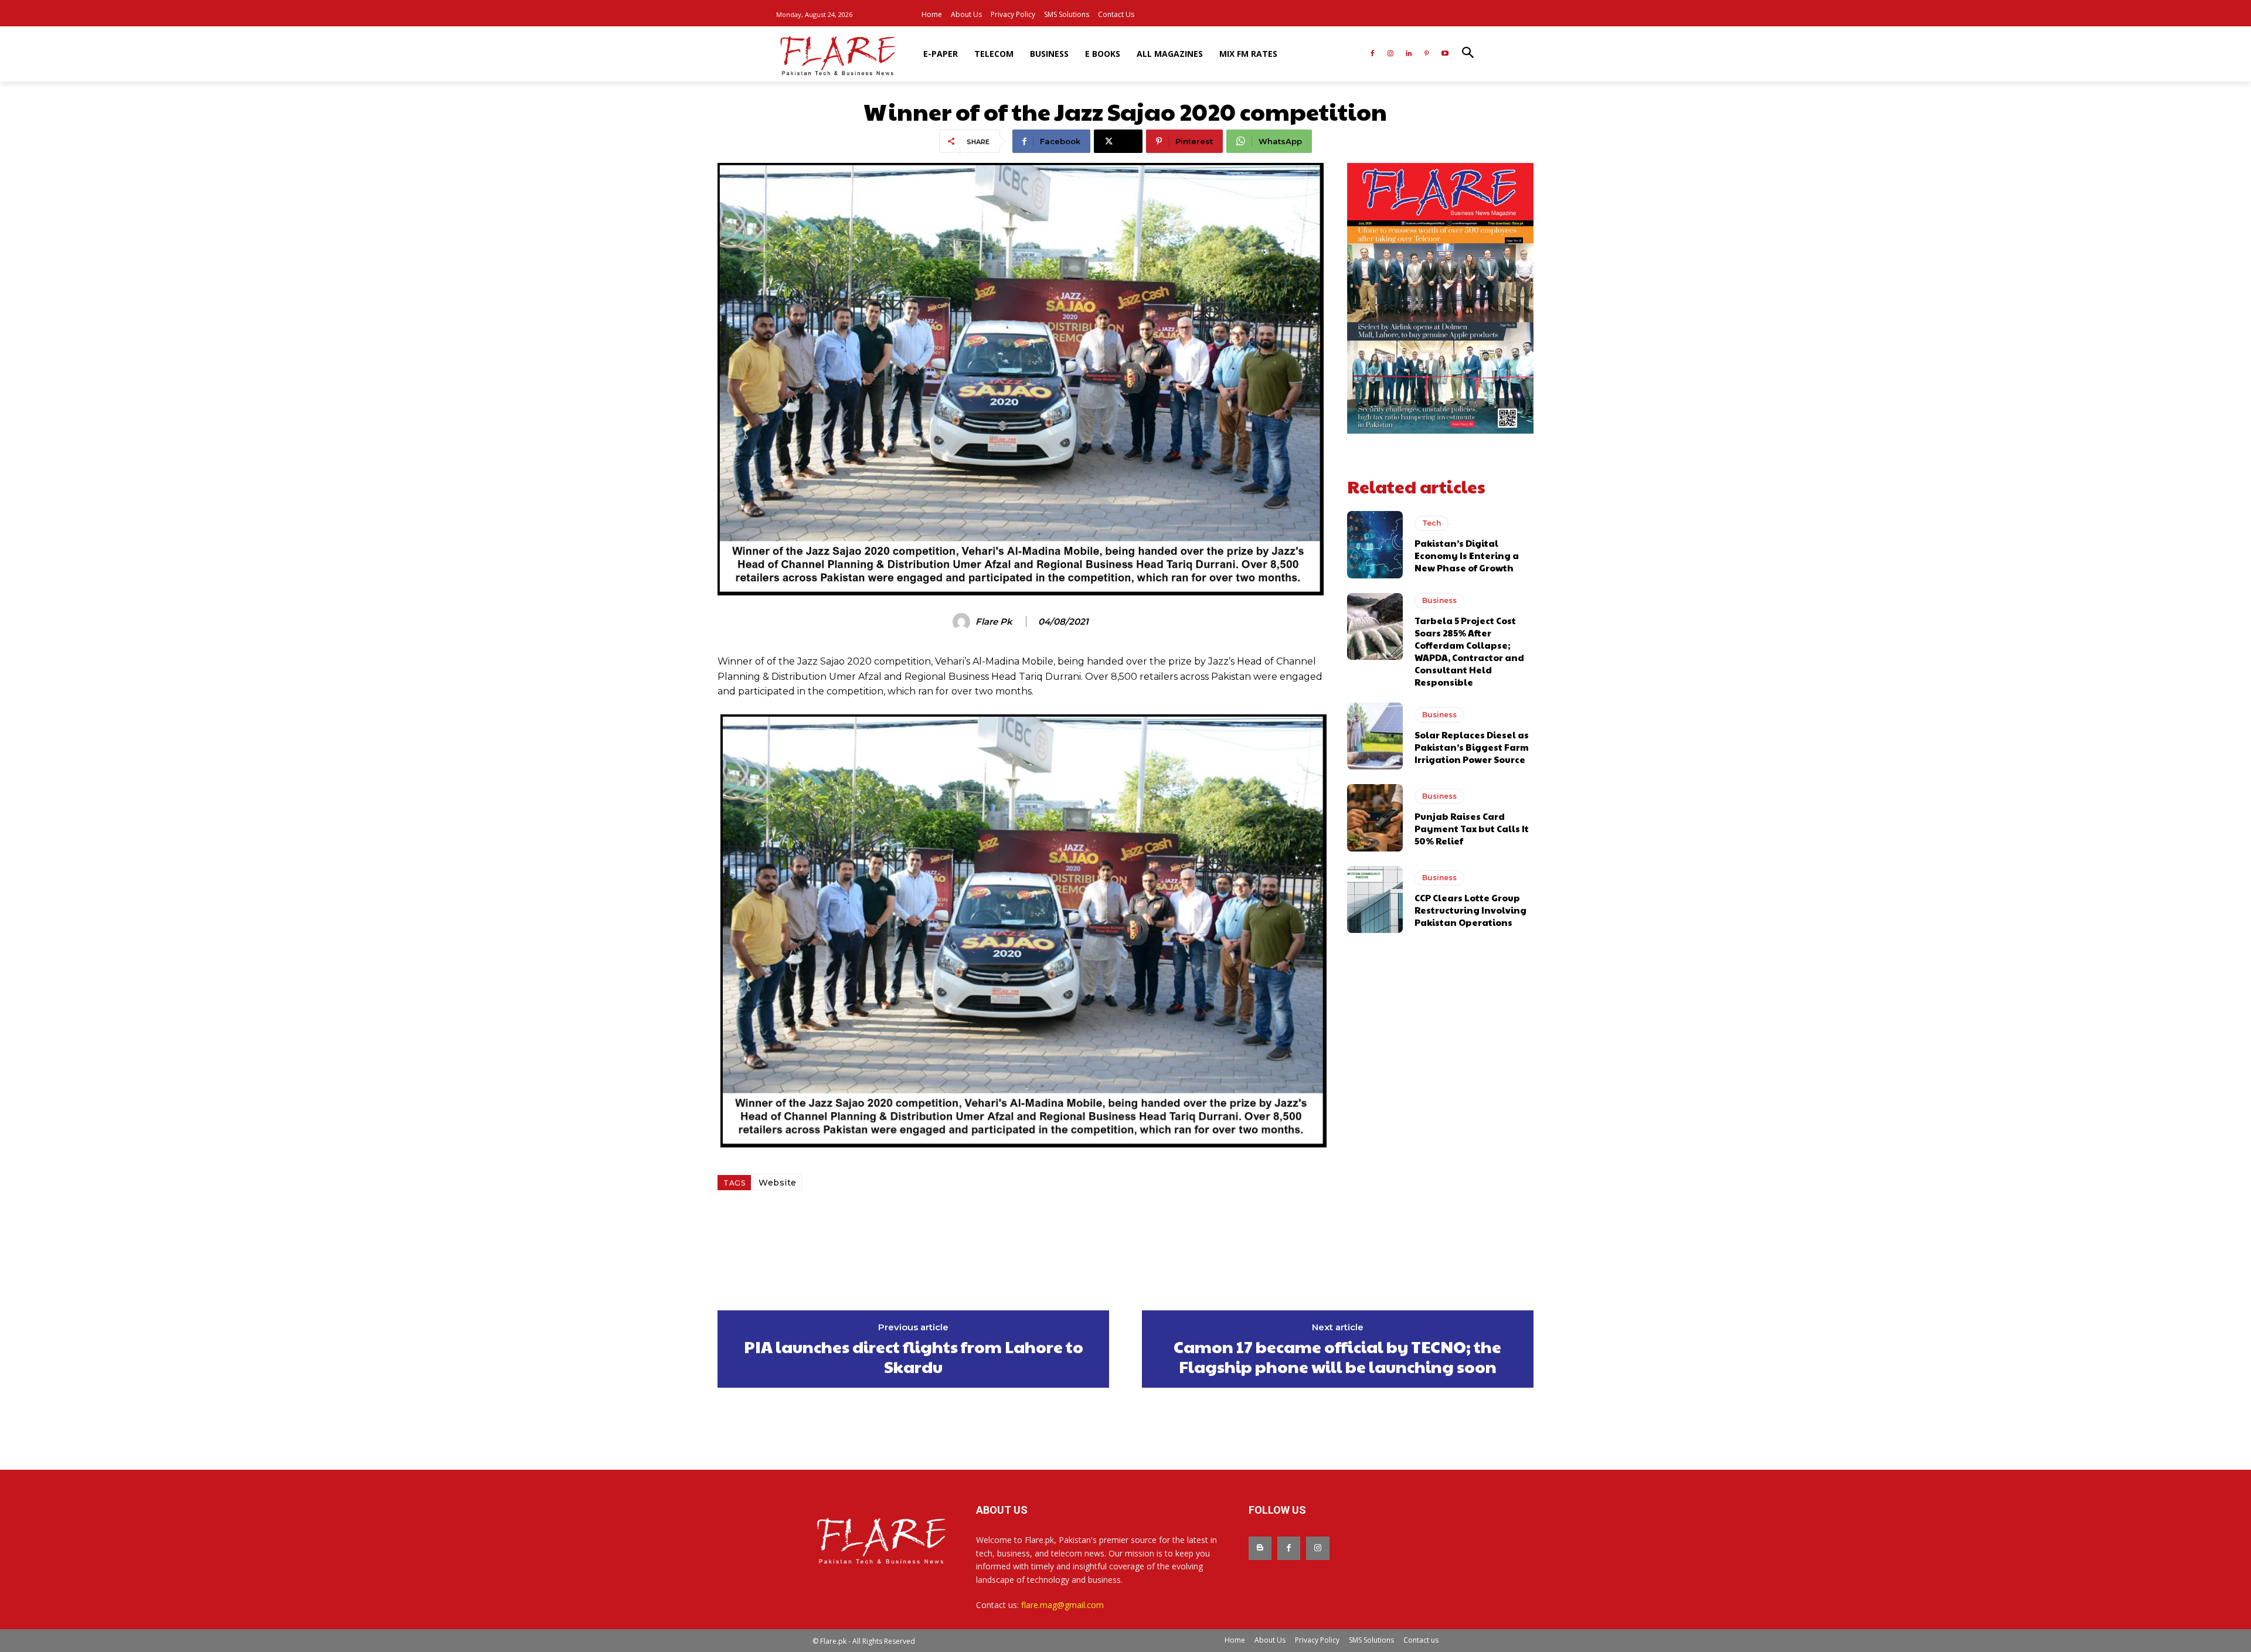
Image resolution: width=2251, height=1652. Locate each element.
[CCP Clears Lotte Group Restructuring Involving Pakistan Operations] (1375, 900)
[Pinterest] (1427, 54)
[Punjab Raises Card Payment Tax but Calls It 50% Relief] (1375, 818)
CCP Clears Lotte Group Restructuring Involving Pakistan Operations (1470, 910)
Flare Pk (994, 622)
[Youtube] (1445, 54)
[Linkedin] (1409, 54)
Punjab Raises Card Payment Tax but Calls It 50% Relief (1472, 828)
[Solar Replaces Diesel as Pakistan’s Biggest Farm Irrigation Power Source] (1375, 736)
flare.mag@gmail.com (1062, 1605)
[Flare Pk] (963, 622)
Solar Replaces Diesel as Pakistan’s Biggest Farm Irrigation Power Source (1472, 747)
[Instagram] (1391, 54)
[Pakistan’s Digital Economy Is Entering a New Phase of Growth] (1375, 544)
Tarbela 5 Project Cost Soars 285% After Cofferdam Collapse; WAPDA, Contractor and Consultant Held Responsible (1469, 651)
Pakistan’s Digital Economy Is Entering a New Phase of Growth (1467, 555)
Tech (1431, 523)
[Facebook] (1373, 54)
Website (778, 1183)
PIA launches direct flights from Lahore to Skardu (914, 1356)
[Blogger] (1260, 1548)
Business (1439, 600)
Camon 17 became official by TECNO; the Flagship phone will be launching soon (1337, 1356)
